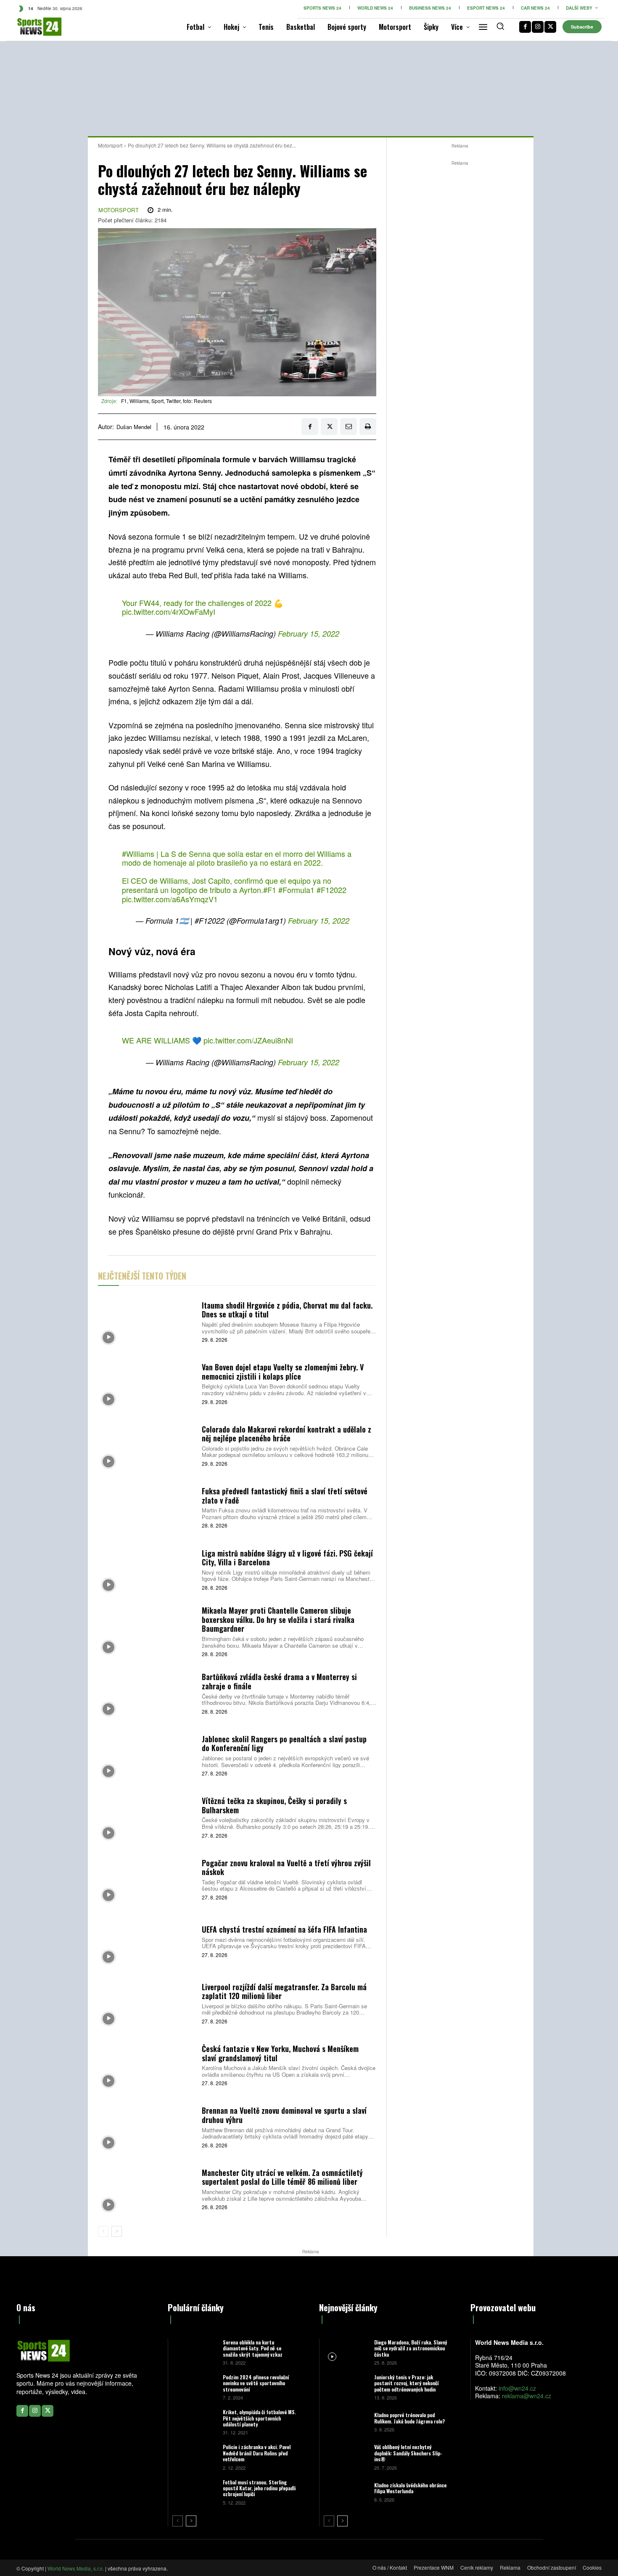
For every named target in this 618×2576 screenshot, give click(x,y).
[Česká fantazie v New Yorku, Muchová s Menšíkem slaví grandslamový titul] (147, 2064)
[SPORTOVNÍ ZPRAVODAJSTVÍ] (30, 27)
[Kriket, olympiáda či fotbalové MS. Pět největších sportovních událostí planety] (194, 2422)
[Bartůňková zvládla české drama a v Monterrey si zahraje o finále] (147, 1693)
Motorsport (110, 145)
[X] (550, 27)
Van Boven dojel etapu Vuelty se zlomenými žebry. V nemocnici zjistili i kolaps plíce (283, 1372)
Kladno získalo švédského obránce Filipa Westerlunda (410, 2488)
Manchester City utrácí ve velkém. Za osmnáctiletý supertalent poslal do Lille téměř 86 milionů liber (282, 2177)
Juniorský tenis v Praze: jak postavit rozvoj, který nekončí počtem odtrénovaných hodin (406, 2383)
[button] (500, 26)
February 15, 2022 (309, 633)
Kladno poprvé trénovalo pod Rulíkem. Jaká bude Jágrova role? (409, 2418)
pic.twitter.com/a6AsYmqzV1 (170, 899)
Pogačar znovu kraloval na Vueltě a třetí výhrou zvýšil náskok (286, 1867)
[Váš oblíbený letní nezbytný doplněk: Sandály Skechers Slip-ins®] (346, 2456)
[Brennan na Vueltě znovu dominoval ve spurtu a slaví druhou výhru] (147, 2127)
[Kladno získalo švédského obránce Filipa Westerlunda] (346, 2492)
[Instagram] (538, 27)
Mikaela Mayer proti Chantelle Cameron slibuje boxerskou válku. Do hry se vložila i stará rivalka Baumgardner (278, 1619)
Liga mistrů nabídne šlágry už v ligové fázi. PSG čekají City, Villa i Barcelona (287, 1558)
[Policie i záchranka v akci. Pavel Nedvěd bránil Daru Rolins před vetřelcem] (194, 2456)
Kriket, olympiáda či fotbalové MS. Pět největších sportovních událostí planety (259, 2418)
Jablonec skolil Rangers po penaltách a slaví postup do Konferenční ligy (284, 1744)
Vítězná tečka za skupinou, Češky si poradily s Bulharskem (274, 1805)
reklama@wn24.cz (527, 2396)
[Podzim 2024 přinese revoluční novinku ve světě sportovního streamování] (194, 2387)
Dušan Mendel (134, 427)
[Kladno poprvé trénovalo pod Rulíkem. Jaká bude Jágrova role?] (346, 2422)
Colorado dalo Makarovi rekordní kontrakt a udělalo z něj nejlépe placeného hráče (287, 1434)
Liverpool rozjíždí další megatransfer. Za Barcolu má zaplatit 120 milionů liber (284, 1991)
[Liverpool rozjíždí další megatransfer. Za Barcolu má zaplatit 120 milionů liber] (147, 2003)
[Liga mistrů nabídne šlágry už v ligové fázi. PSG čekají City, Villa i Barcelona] (147, 1569)
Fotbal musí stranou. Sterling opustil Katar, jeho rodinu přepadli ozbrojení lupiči (259, 2488)
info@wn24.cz (517, 2388)
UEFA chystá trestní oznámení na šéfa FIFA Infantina (284, 1929)
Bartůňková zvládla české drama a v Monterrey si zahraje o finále (279, 1681)
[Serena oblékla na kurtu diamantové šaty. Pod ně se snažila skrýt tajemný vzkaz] (194, 2352)
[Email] (349, 427)
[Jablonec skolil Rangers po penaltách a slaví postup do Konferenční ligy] (147, 1755)
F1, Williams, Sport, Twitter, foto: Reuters (166, 401)
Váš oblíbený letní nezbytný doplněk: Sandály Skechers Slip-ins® (408, 2453)
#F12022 (331, 890)
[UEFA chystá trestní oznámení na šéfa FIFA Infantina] (147, 1941)
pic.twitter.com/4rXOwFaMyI (169, 611)
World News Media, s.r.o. (76, 2568)
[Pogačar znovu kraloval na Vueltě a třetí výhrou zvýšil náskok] (147, 1879)
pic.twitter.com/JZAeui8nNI (248, 1040)
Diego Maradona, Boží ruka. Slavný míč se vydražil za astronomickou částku (411, 2348)
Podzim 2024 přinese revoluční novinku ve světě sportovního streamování (256, 2383)
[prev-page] (103, 2231)
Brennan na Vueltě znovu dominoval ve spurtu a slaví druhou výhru (284, 2115)
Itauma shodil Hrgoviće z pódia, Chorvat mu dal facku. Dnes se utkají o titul (287, 1310)
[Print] (368, 427)
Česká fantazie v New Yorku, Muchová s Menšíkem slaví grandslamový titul (280, 2053)
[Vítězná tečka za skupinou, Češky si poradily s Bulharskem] (147, 1817)
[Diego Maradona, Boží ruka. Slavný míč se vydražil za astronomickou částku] (346, 2352)
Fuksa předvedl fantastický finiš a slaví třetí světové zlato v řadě (285, 1496)
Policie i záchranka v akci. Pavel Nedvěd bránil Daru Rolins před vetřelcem (257, 2453)
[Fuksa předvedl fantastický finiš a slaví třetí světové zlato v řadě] (147, 1507)
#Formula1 (296, 890)
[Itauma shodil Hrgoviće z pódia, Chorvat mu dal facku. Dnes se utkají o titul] (147, 1321)
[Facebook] (525, 27)
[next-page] (117, 2231)
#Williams (138, 853)
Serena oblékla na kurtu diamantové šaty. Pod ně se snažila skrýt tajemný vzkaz (253, 2348)
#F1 (270, 890)
